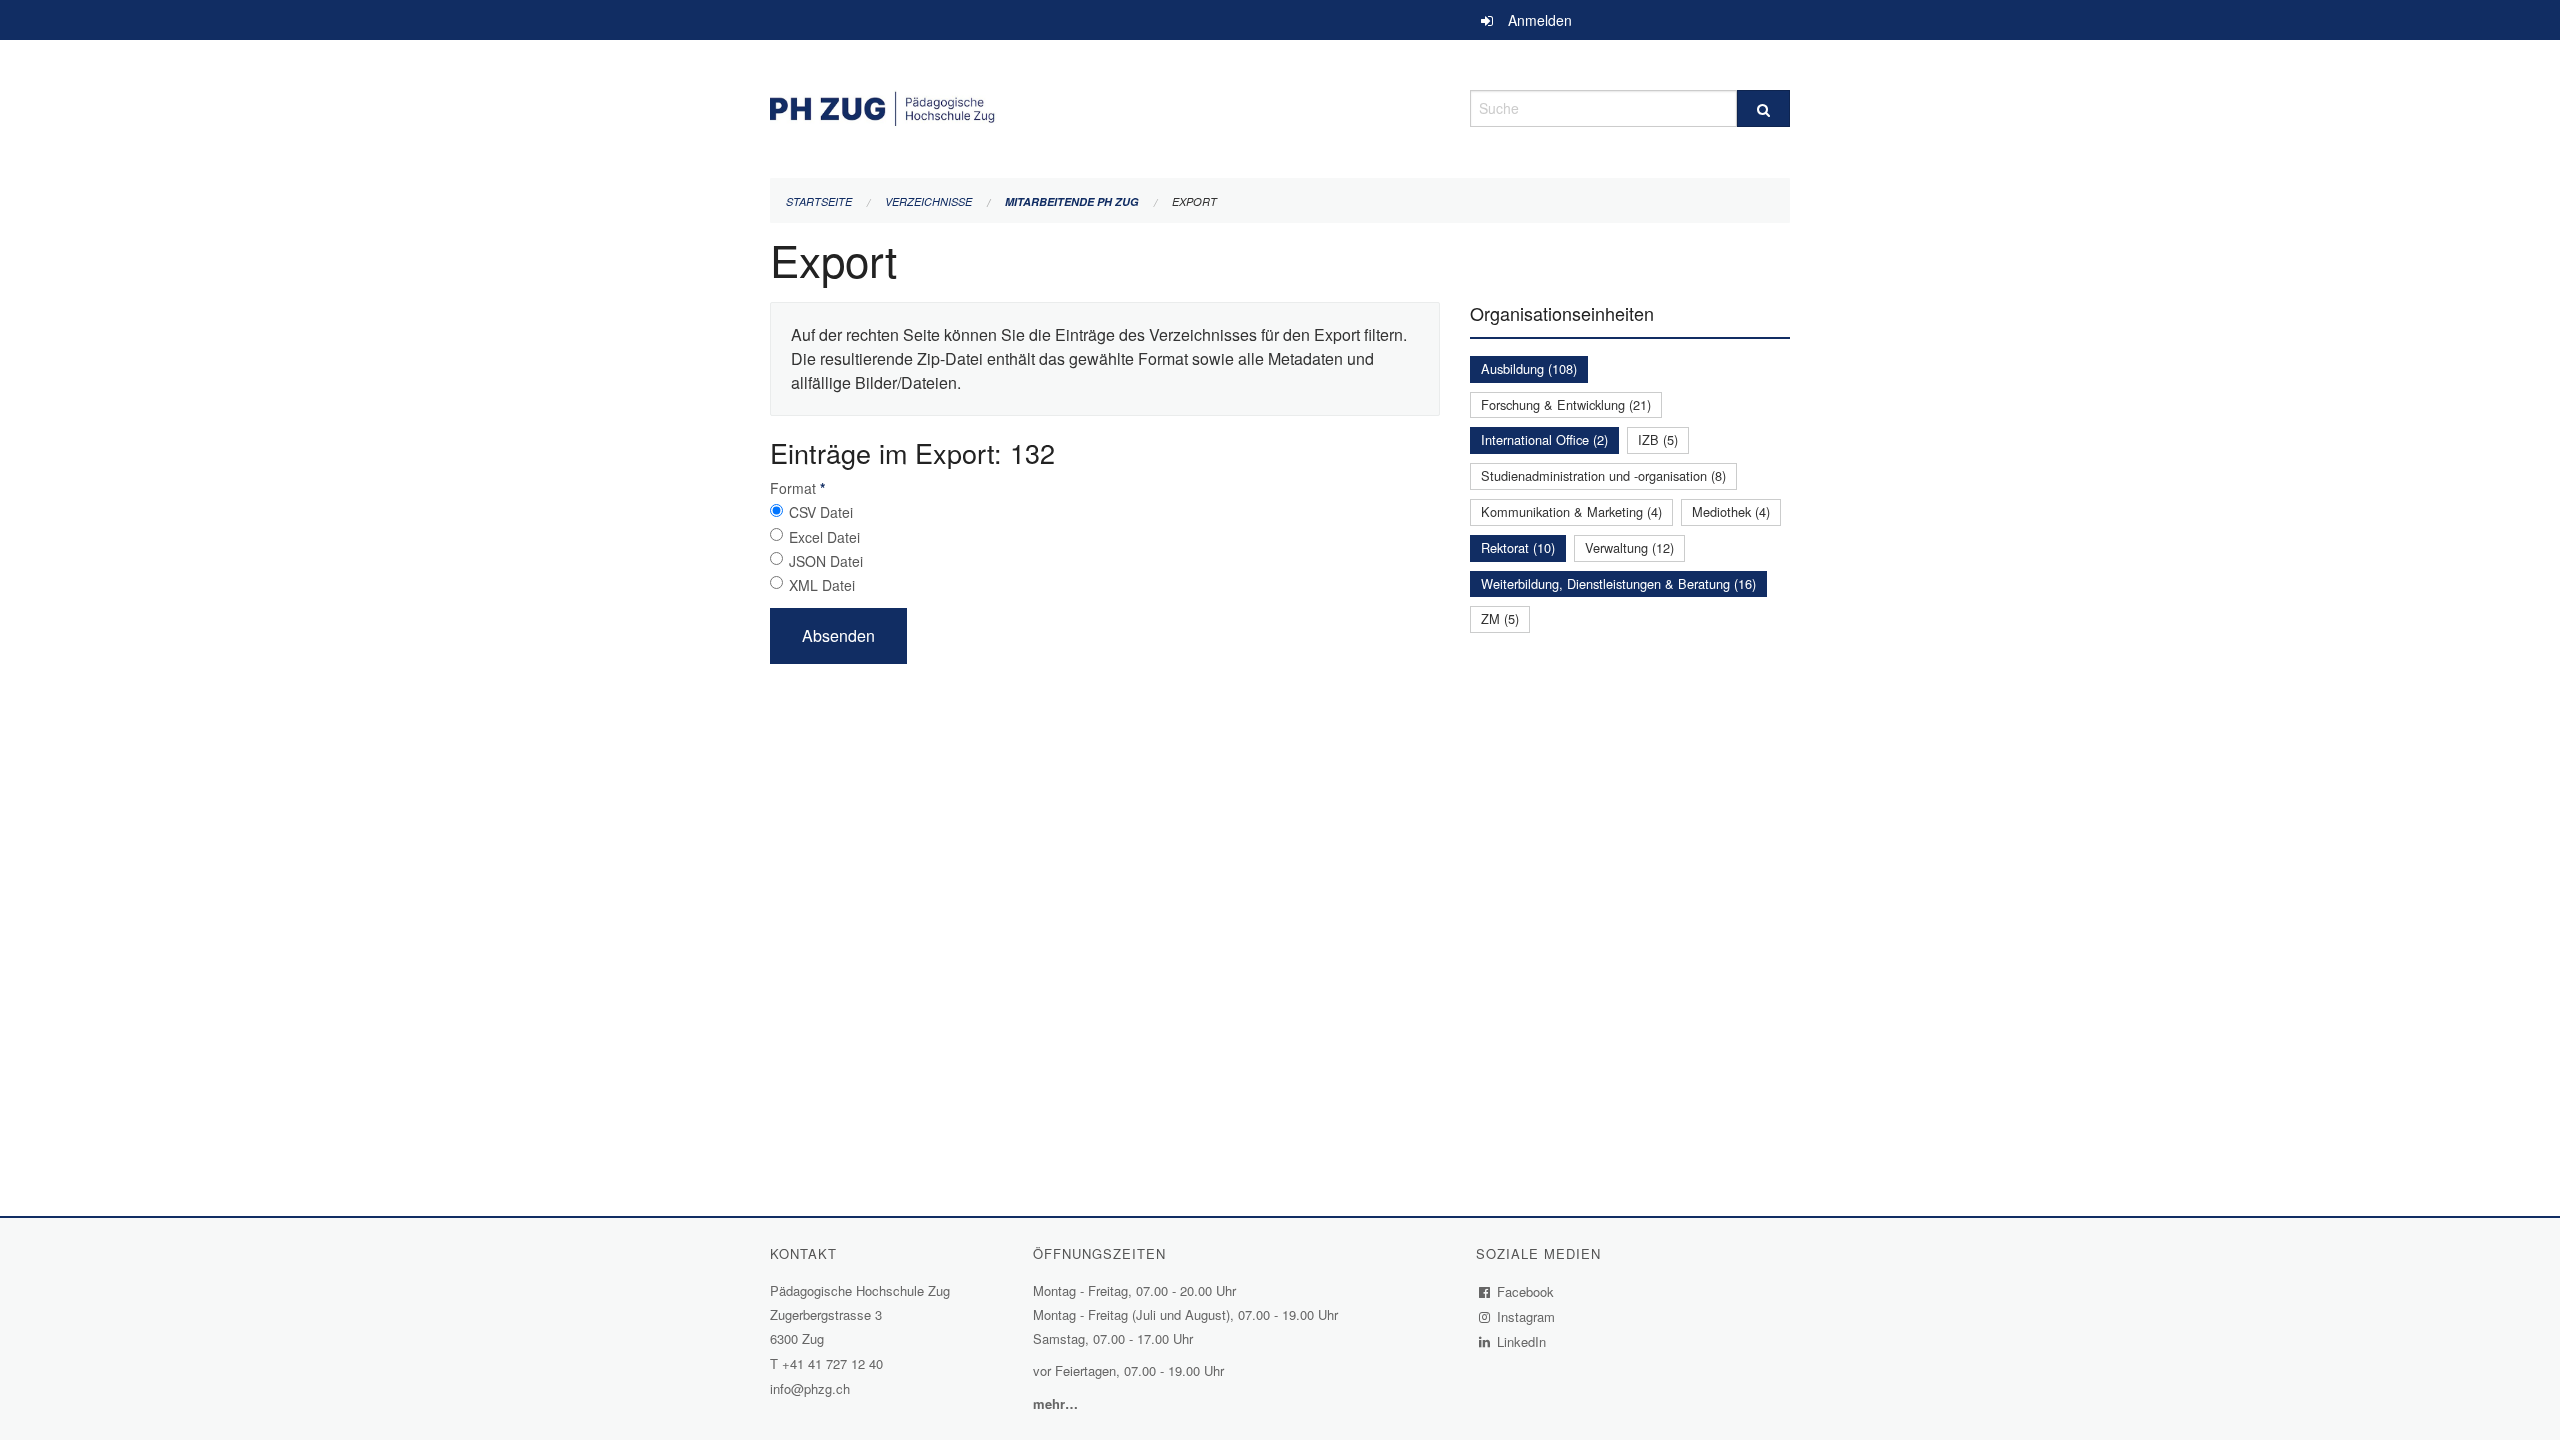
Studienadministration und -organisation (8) (1603, 475)
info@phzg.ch (810, 1388)
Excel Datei (824, 537)
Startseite (819, 201)
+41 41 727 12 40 (832, 1363)
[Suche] (1763, 108)
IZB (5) (1658, 439)
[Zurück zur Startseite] (1105, 105)
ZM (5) (1500, 618)
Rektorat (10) (1518, 547)
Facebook (1526, 1291)
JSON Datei (826, 561)
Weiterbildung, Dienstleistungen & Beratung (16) (1618, 583)
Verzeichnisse (928, 201)
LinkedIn (1522, 1341)
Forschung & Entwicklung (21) (1566, 404)
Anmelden (1540, 20)
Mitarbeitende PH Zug (1072, 201)
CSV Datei (821, 512)
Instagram (1526, 1316)
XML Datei (822, 585)
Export (1194, 201)
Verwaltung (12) (1629, 547)
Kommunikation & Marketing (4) (1571, 511)
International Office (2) (1544, 439)
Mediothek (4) (1731, 511)
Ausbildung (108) (1529, 368)
